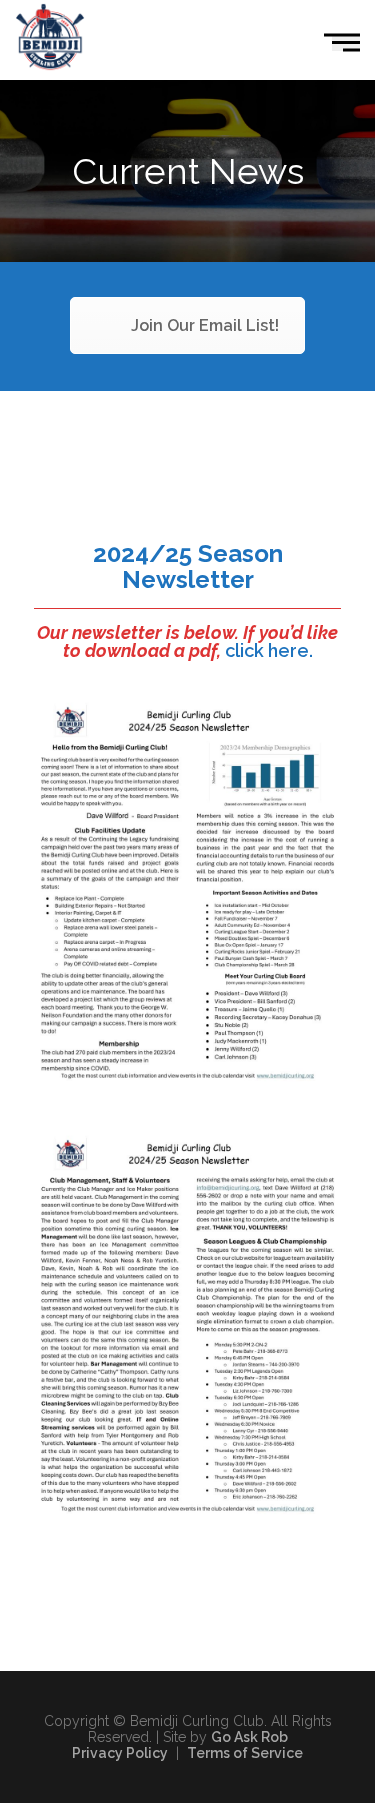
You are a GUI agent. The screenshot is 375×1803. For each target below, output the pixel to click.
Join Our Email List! (205, 325)
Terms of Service (245, 1753)
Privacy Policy (120, 1753)
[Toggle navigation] (346, 43)
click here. (269, 650)
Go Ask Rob (249, 1737)
